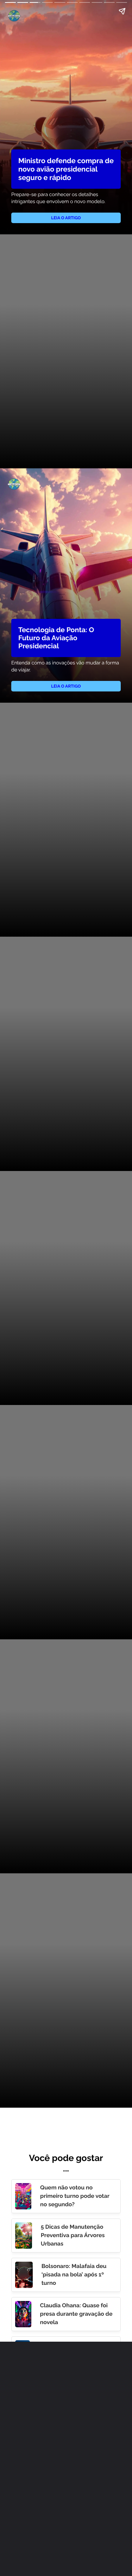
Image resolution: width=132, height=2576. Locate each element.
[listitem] (66, 2196)
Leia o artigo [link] (66, 218)
